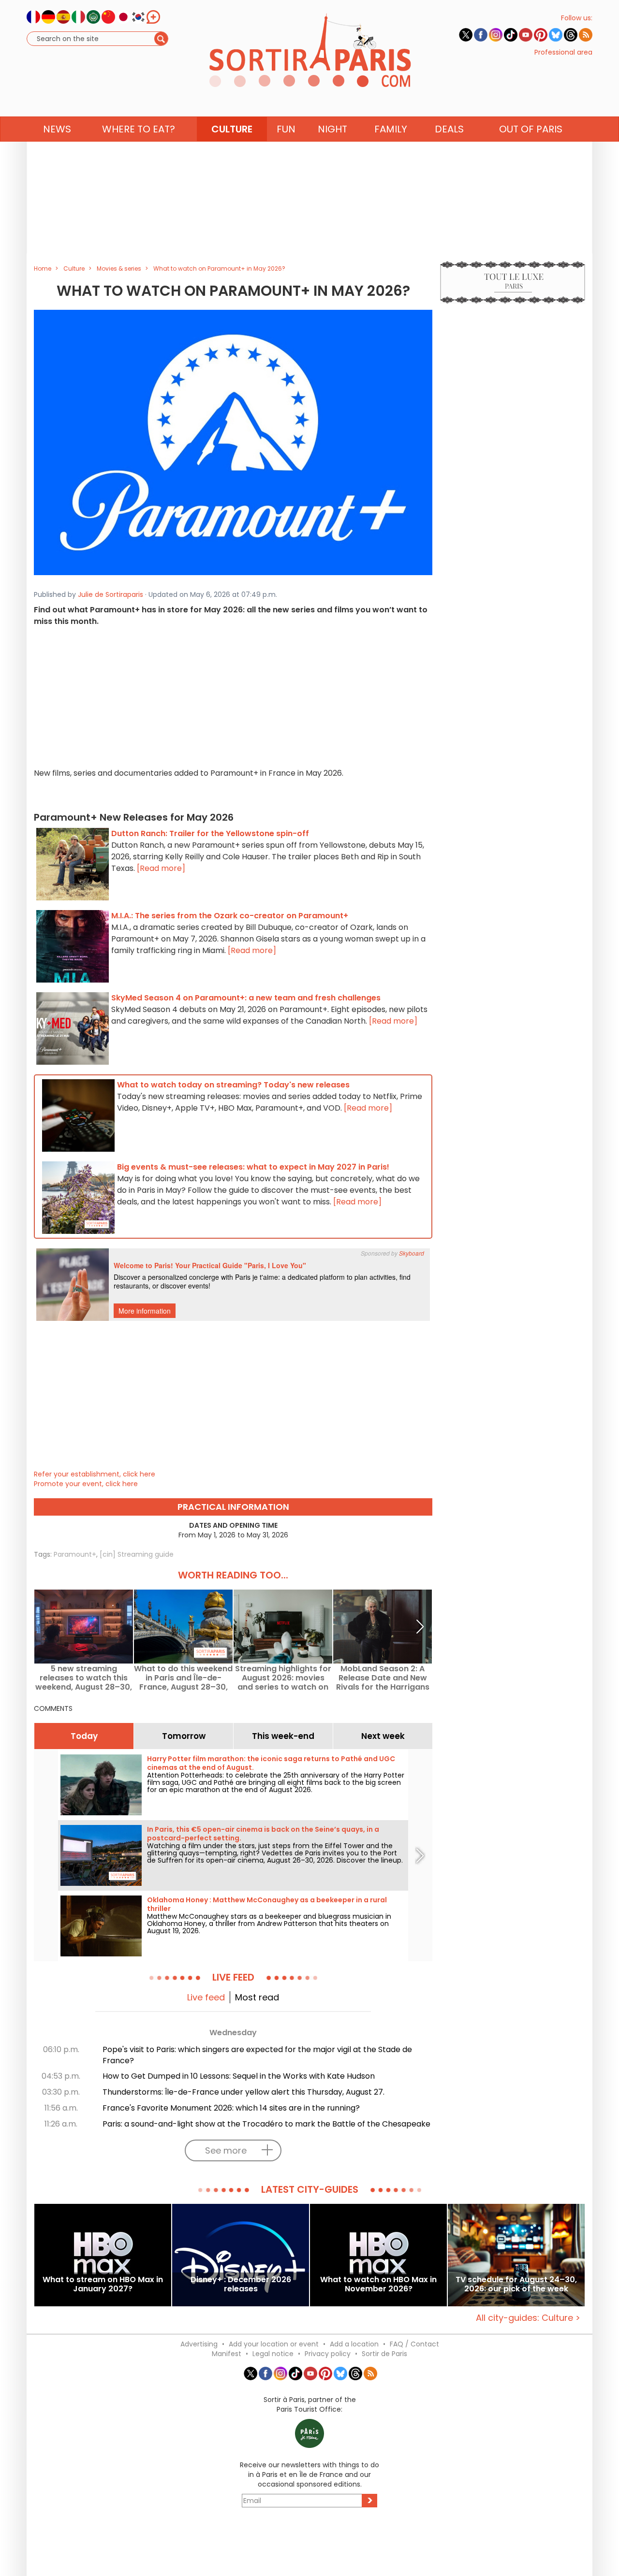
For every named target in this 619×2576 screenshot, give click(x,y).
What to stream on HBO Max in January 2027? (103, 2285)
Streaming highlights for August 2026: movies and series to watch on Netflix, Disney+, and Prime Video (283, 1678)
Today (84, 1736)
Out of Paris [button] (531, 129)
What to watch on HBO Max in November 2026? (378, 2285)
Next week (383, 1736)
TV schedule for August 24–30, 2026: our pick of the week (516, 2285)
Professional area (563, 52)
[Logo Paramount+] (233, 442)
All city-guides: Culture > (528, 2318)
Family (391, 129)
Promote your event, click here (86, 1484)
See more (226, 2150)
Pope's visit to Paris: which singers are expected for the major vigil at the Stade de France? (257, 2055)
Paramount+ (75, 1554)
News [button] (57, 129)
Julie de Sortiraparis (111, 594)
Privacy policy (328, 2354)
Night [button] (332, 129)
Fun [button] (286, 129)
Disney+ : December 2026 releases (241, 2285)
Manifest (227, 2354)
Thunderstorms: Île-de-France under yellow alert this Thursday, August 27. (243, 2092)
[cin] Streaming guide (137, 1554)
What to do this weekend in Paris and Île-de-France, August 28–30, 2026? (183, 1678)
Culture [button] (232, 129)
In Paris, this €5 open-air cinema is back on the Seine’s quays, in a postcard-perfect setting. (263, 1834)
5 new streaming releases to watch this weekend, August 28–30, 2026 (84, 1678)
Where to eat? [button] (139, 129)
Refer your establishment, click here (95, 1474)
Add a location (354, 2344)
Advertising (199, 2344)
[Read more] (161, 868)
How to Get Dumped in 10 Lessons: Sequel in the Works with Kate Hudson (239, 2076)
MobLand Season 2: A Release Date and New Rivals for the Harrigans (383, 1678)
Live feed (206, 1997)
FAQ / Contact (414, 2344)
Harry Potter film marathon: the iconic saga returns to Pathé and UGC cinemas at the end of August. (271, 1763)
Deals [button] (449, 129)
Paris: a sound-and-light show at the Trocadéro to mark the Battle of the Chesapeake (266, 2124)
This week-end (283, 1736)
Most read (257, 1997)
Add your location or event (274, 2344)
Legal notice (273, 2354)
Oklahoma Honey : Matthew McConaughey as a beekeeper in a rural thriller (267, 1904)
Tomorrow (184, 1736)
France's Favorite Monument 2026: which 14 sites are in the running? (231, 2108)
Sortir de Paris (384, 2354)
